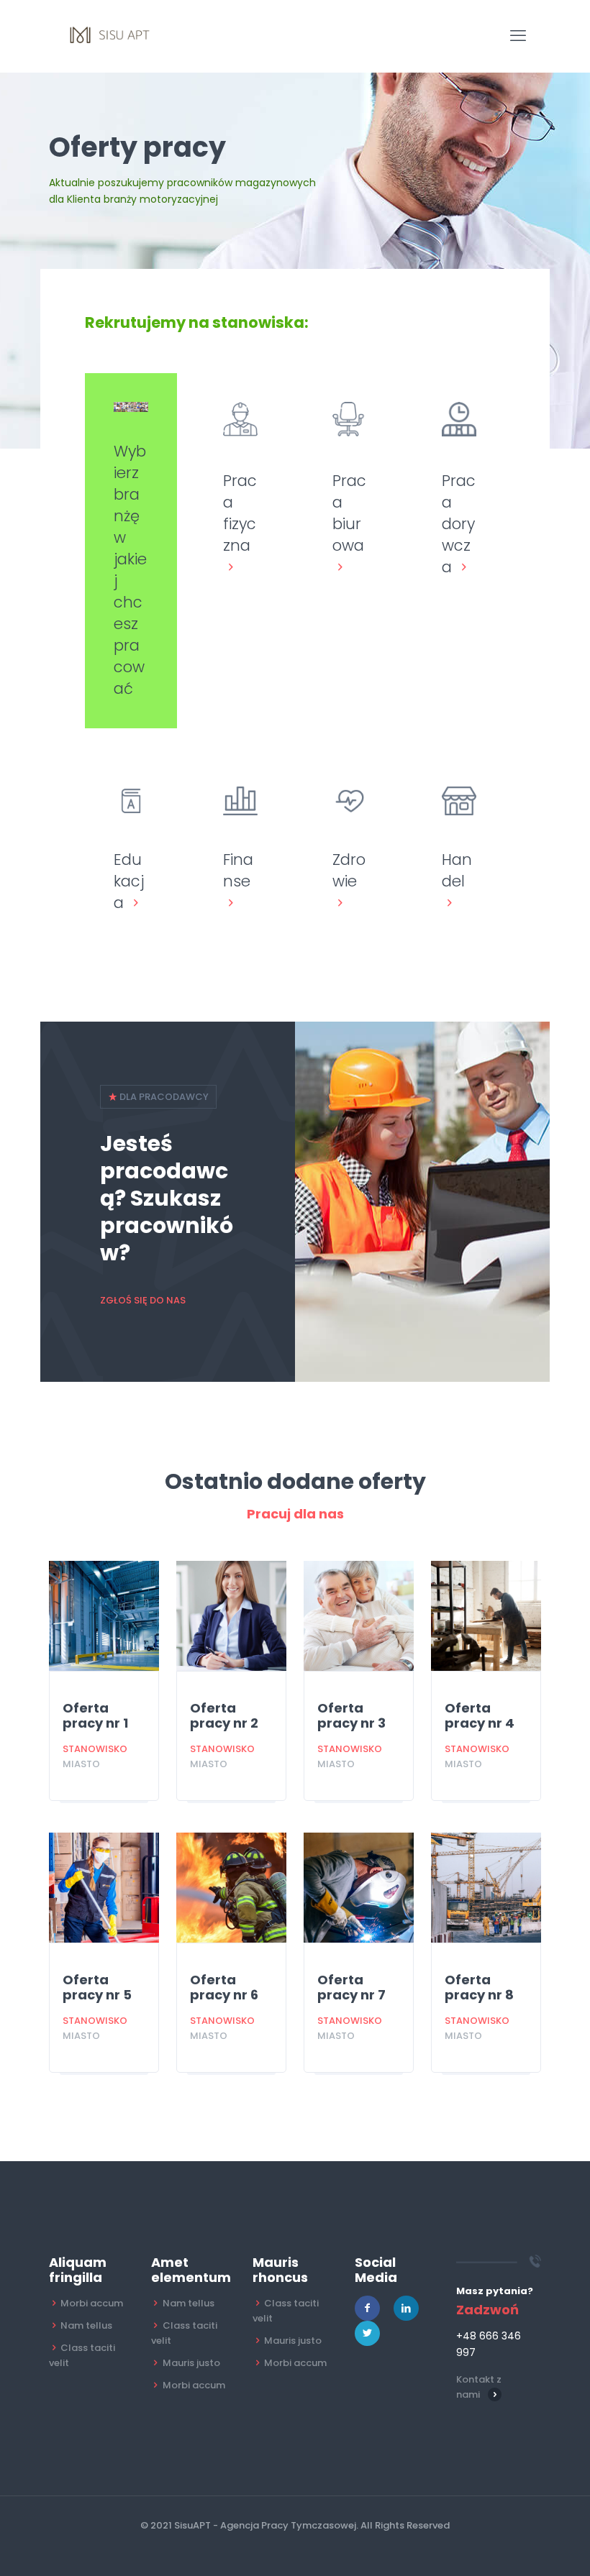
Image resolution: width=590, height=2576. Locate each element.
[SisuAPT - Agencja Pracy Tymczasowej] (111, 36)
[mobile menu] (518, 36)
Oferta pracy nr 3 (351, 1715)
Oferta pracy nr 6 (224, 1987)
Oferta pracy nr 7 (351, 1987)
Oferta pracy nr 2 (224, 1715)
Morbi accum (92, 2303)
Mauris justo (191, 2363)
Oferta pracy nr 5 (97, 1987)
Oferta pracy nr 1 (95, 1715)
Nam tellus (86, 2325)
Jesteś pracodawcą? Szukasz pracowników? (167, 1198)
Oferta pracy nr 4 (480, 1715)
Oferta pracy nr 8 (479, 1987)
